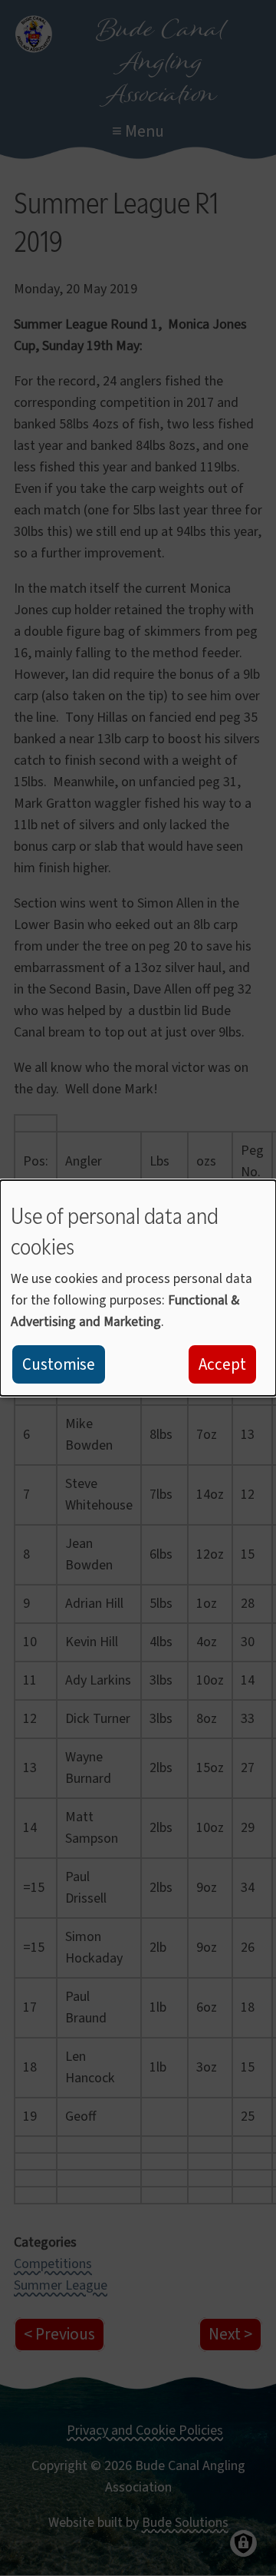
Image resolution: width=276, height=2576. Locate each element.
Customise (59, 1364)
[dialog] (138, 1288)
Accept (222, 1364)
